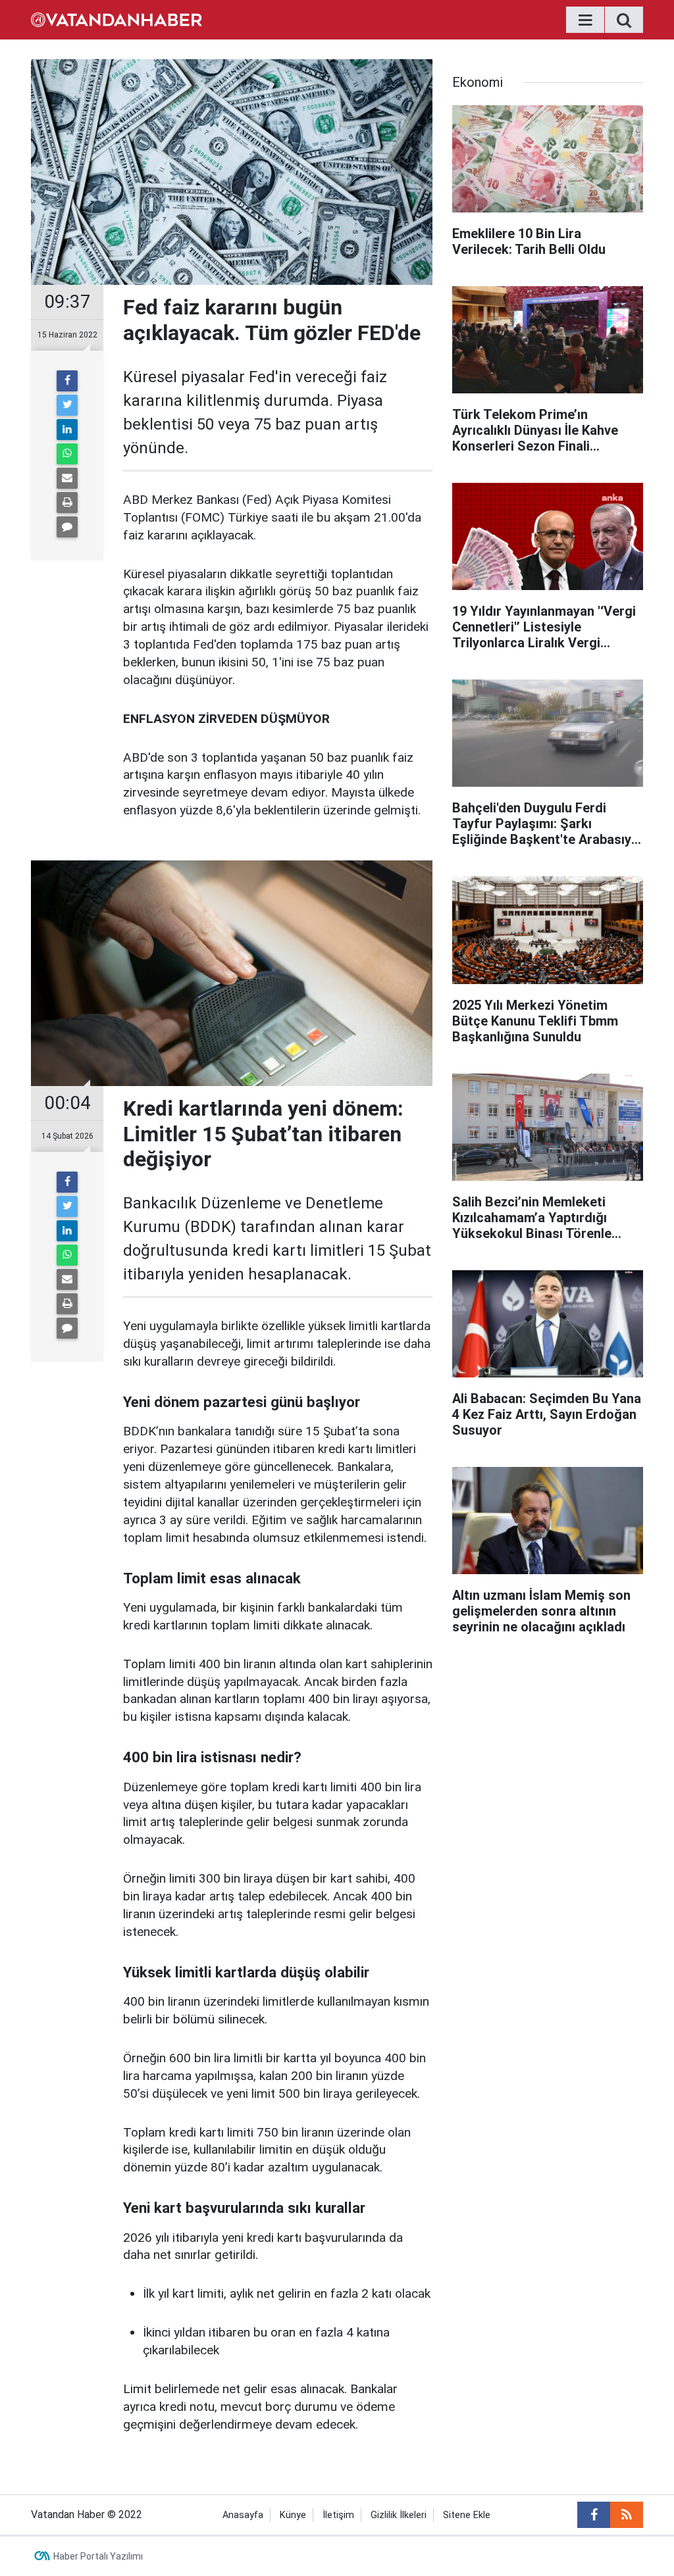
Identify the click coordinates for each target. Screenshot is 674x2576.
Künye (293, 2515)
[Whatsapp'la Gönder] (67, 454)
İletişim (338, 2515)
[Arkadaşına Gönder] (67, 478)
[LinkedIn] (67, 430)
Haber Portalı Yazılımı (98, 2556)
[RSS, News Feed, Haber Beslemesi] (627, 2515)
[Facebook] (67, 381)
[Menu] (585, 20)
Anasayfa (243, 2515)
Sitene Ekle (467, 2515)
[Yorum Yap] (67, 527)
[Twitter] (67, 405)
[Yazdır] (67, 503)
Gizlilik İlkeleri (399, 2515)
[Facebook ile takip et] (594, 2515)
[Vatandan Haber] (117, 19)
